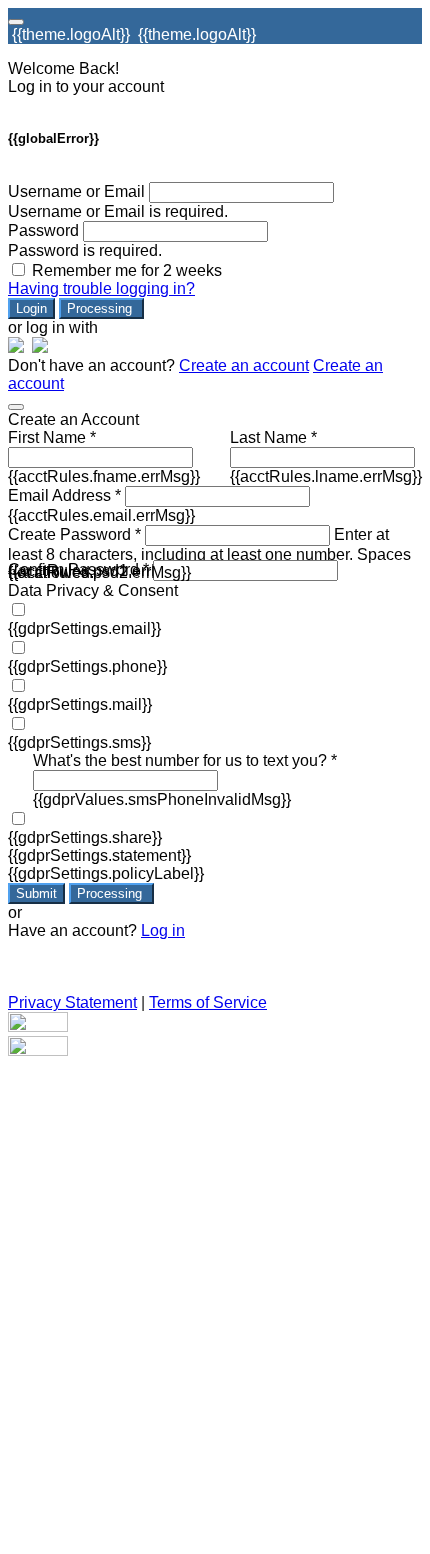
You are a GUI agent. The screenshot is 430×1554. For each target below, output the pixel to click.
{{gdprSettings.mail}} (80, 704)
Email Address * (64, 495)
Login (31, 308)
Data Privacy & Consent (93, 590)
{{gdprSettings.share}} (85, 837)
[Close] (16, 407)
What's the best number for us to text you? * (185, 760)
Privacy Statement (72, 1002)
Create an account (244, 365)
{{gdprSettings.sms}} (79, 742)
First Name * (52, 437)
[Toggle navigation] (16, 22)
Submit (36, 893)
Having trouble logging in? (101, 288)
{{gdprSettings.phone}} (87, 666)
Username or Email (76, 191)
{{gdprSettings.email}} (84, 628)
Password (43, 230)
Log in (163, 930)
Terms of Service (208, 1002)
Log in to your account (86, 86)
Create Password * (74, 534)
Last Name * (273, 437)
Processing (101, 308)
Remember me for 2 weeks (127, 270)
